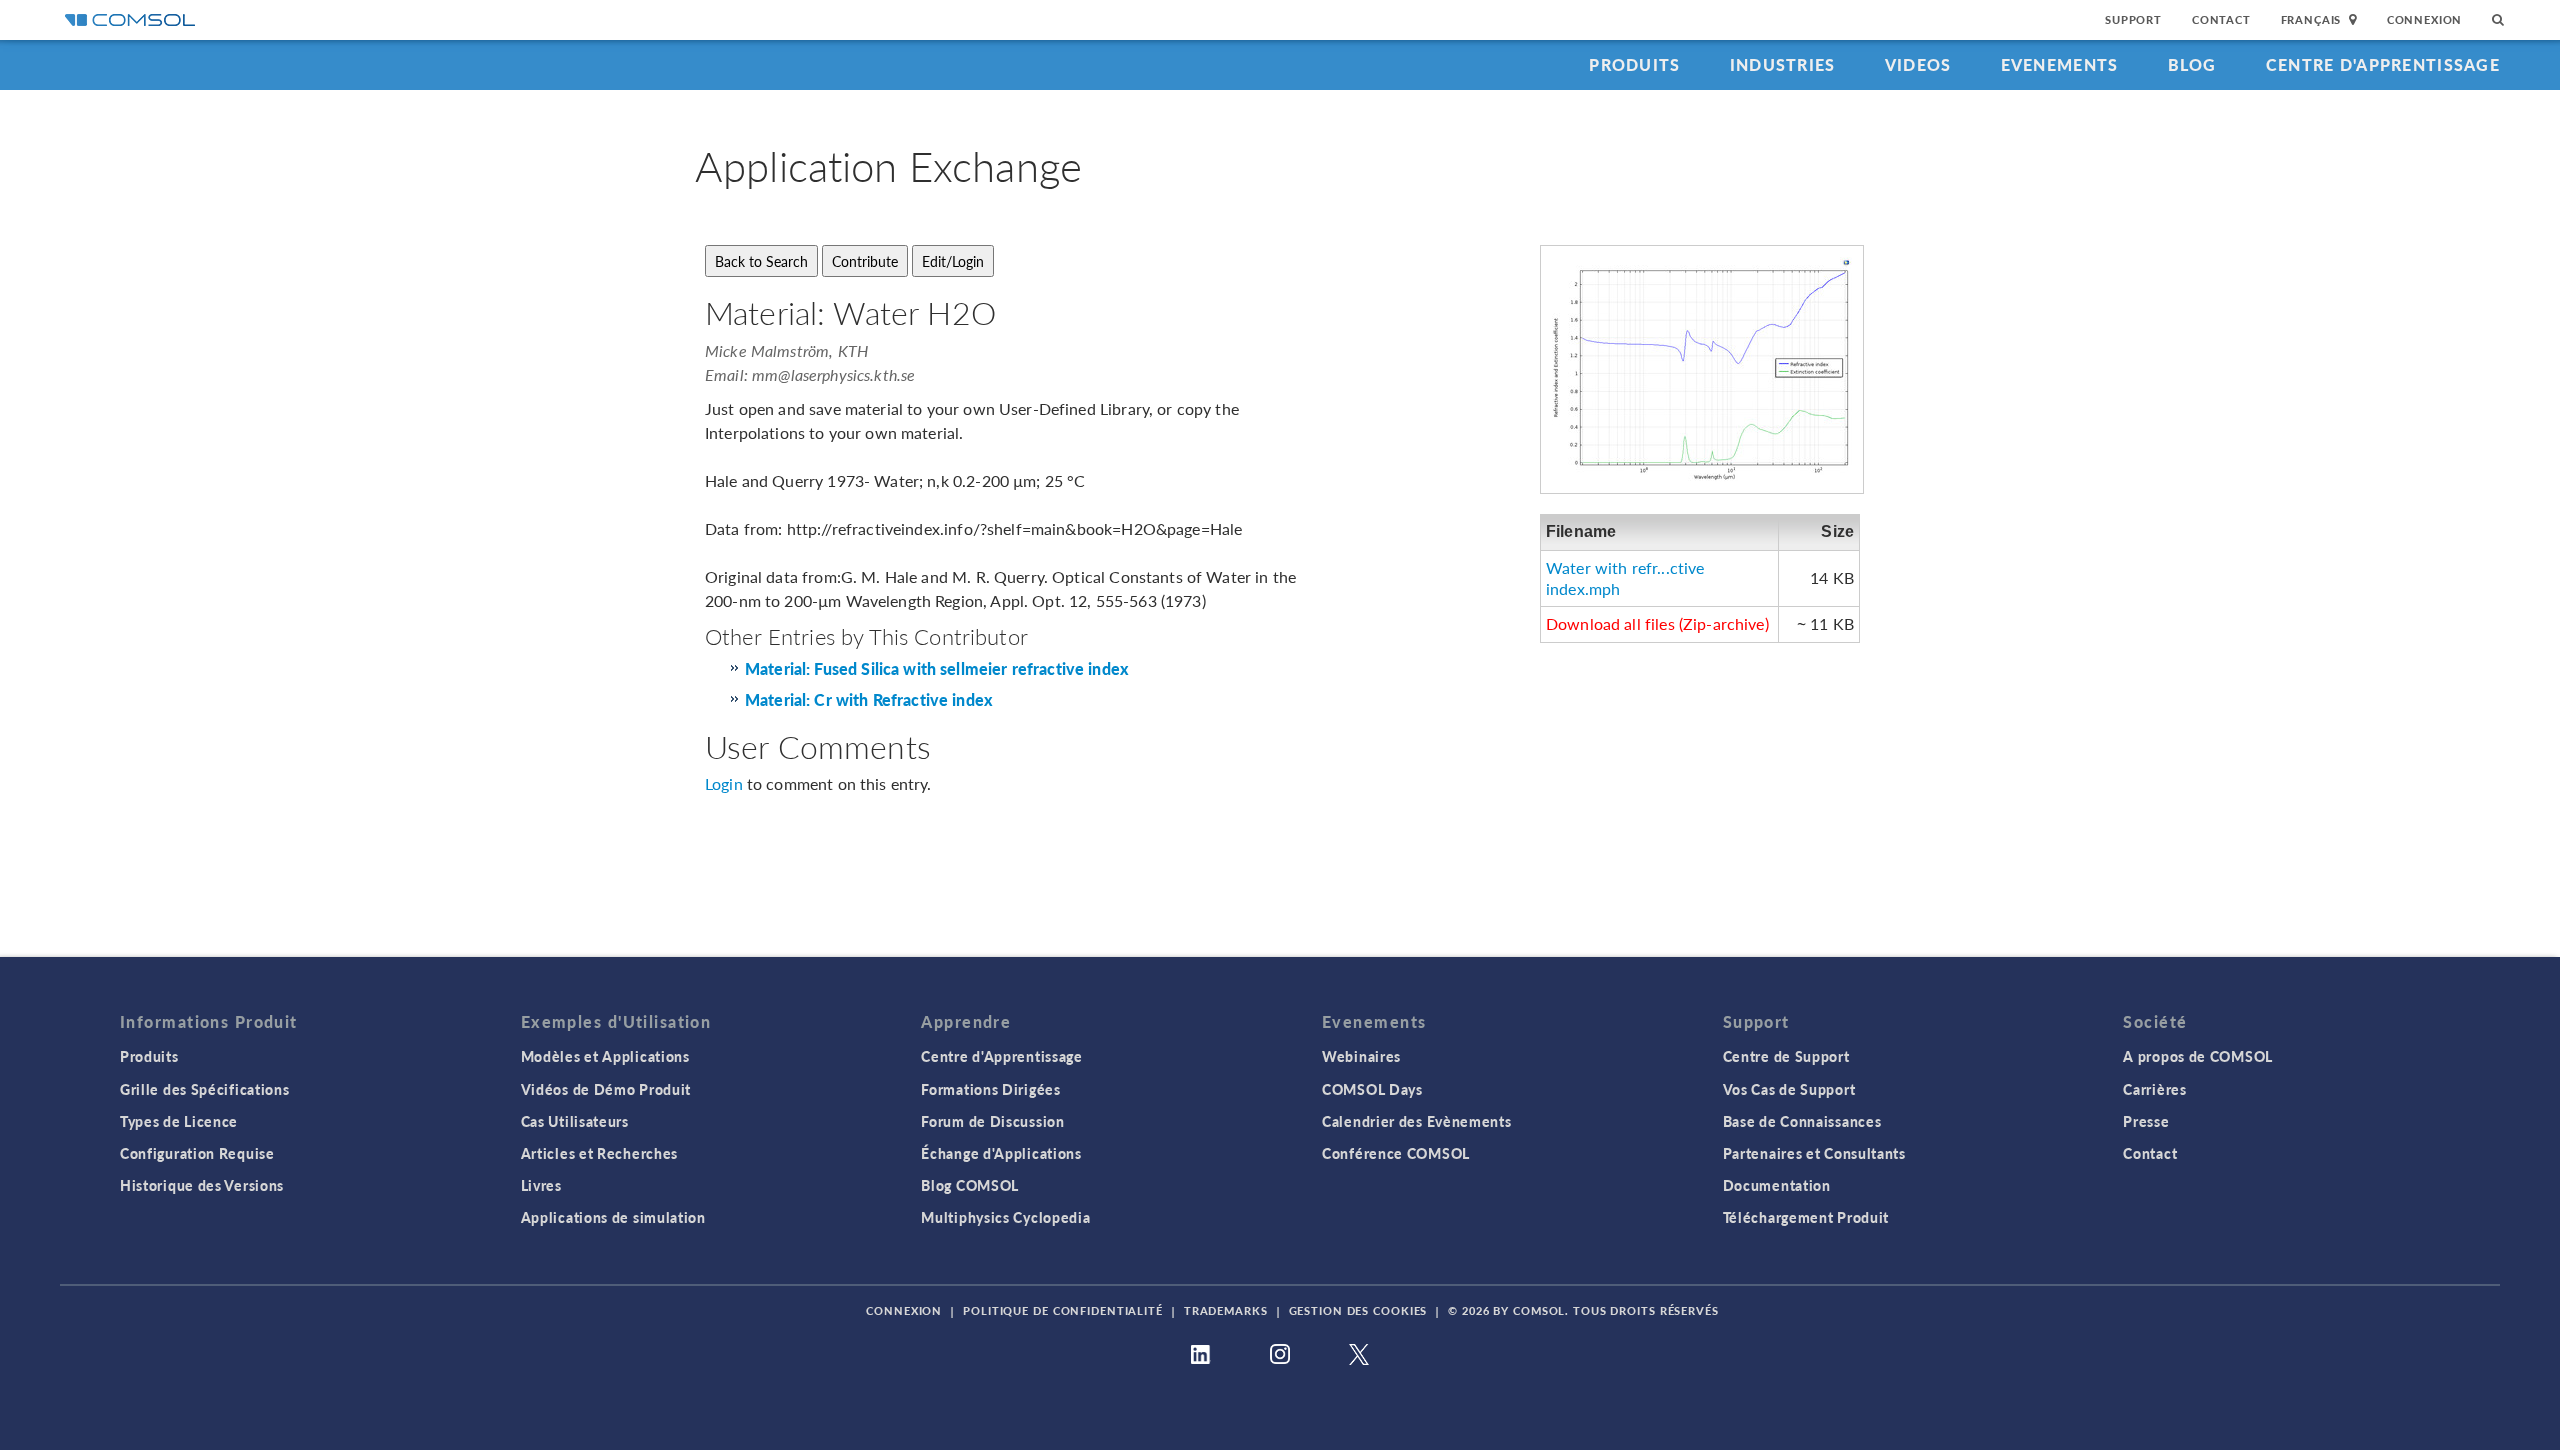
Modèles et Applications (605, 1056)
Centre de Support (1786, 1056)
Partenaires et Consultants (1814, 1153)
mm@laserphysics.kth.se (833, 374)
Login (724, 783)
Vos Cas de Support (1789, 1089)
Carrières (2154, 1089)
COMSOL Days (1372, 1089)
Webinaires (1361, 1056)
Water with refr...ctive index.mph (1625, 578)
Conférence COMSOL (1396, 1153)
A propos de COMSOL (2198, 1056)
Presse (2146, 1121)
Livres (541, 1185)
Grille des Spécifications (205, 1089)
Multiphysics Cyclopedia (1005, 1217)
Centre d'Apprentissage (2383, 64)
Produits (1634, 64)
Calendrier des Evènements (1417, 1121)
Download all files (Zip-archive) (1657, 623)
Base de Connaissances (1802, 1121)
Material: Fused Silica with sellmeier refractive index (937, 669)
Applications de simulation (613, 1217)
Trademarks (1226, 1310)
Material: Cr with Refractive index (869, 700)
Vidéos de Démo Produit (606, 1089)
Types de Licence (179, 1121)
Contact (2221, 19)
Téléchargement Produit (1806, 1217)
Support (2133, 19)
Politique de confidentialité (1063, 1310)
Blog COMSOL (970, 1185)
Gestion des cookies (1358, 1310)
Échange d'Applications (1001, 1153)
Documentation (1777, 1185)
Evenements (2060, 64)
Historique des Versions (202, 1185)
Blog (2192, 64)
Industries (1783, 64)
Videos (1918, 64)
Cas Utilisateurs (575, 1121)
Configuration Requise (197, 1153)
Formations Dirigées (990, 1089)
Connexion (2424, 19)
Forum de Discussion (992, 1121)
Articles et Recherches (599, 1153)
